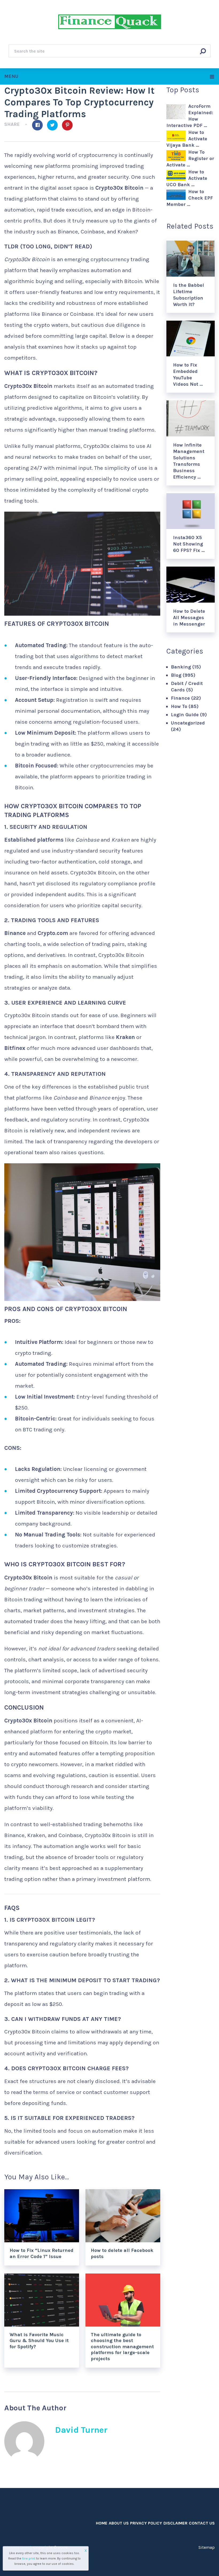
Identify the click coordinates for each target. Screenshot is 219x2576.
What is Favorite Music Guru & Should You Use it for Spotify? (39, 2341)
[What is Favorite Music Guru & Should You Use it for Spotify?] (42, 2300)
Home (102, 2523)
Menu (11, 76)
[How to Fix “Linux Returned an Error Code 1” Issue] (42, 2216)
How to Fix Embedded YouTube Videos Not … (188, 375)
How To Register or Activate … (190, 158)
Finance (180, 698)
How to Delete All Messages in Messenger (189, 618)
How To (179, 706)
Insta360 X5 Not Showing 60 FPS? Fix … (189, 544)
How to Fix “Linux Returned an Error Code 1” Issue (42, 2253)
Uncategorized (188, 723)
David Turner (81, 2430)
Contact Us (202, 2523)
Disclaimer (175, 2523)
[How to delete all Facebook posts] (123, 2216)
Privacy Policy (146, 2523)
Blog (176, 675)
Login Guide (185, 715)
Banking (181, 667)
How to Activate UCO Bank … (187, 178)
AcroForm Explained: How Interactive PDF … (190, 116)
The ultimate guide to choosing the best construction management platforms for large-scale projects (122, 2347)
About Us (119, 2523)
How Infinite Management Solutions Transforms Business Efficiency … (189, 461)
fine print (29, 2558)
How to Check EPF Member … (190, 198)
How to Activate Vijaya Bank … (187, 139)
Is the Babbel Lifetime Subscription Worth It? (189, 295)
